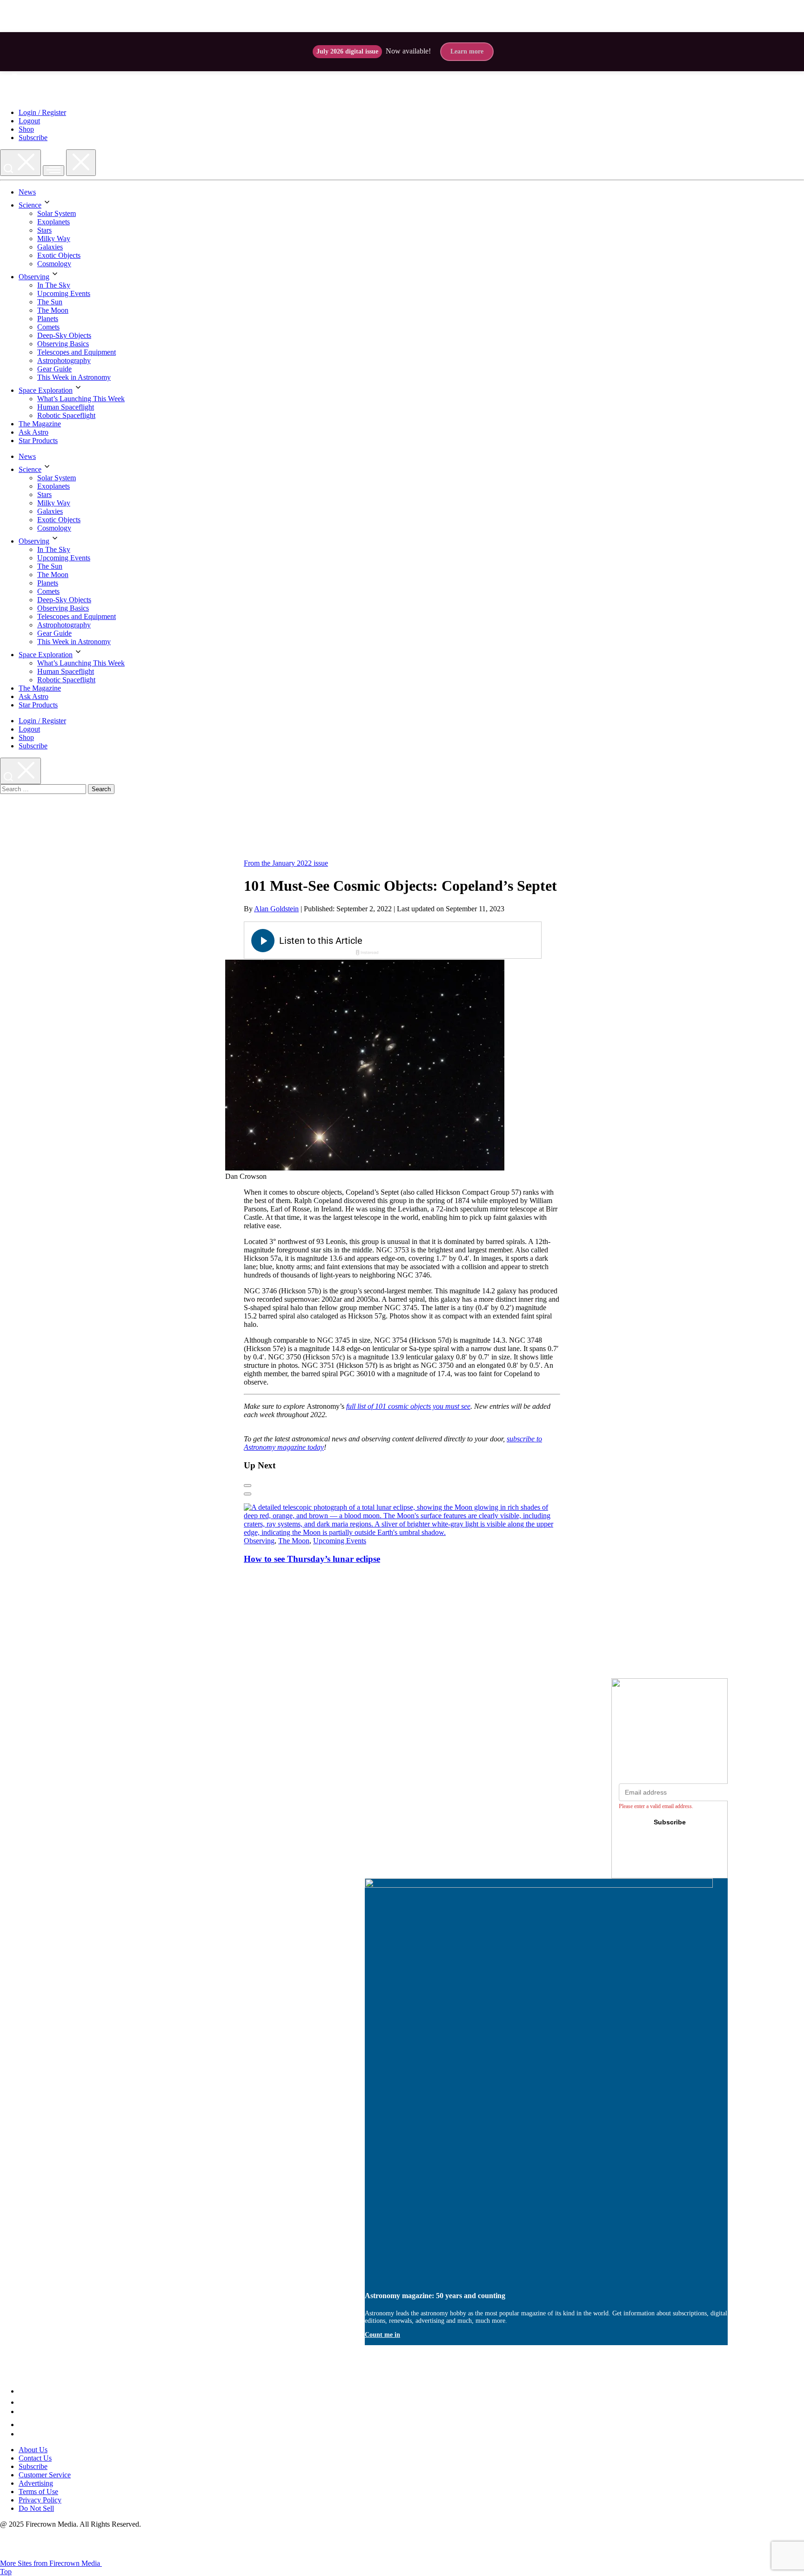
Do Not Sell (36, 2508)
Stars (44, 230)
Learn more (467, 51)
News (27, 192)
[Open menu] (54, 171)
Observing (34, 277)
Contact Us (35, 2458)
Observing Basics (63, 344)
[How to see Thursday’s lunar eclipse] (402, 1532)
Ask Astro (33, 432)
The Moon (53, 310)
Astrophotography (64, 360)
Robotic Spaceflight (66, 415)
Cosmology (54, 264)
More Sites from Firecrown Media (51, 2563)
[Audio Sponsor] (462, 941)
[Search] (20, 163)
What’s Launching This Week (81, 399)
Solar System (57, 213)
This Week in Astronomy (74, 377)
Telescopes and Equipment (77, 352)
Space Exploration (46, 390)
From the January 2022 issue (286, 863)
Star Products (38, 441)
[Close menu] (81, 163)
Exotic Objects (59, 255)
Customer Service (45, 2475)
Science (30, 205)
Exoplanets (54, 222)
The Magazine (40, 424)
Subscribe (33, 138)
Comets (48, 327)
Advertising (36, 2483)
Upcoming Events (64, 293)
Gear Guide (54, 369)
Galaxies (50, 247)
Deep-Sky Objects (64, 335)
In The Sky (54, 285)
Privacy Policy (40, 2500)
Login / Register (42, 112)
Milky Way (54, 239)
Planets (48, 319)
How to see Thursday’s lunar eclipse (312, 1559)
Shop (26, 129)
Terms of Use (38, 2492)
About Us (33, 2450)
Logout (29, 121)
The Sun (50, 302)
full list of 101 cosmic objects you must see (408, 1406)
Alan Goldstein (276, 909)
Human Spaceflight (66, 407)
